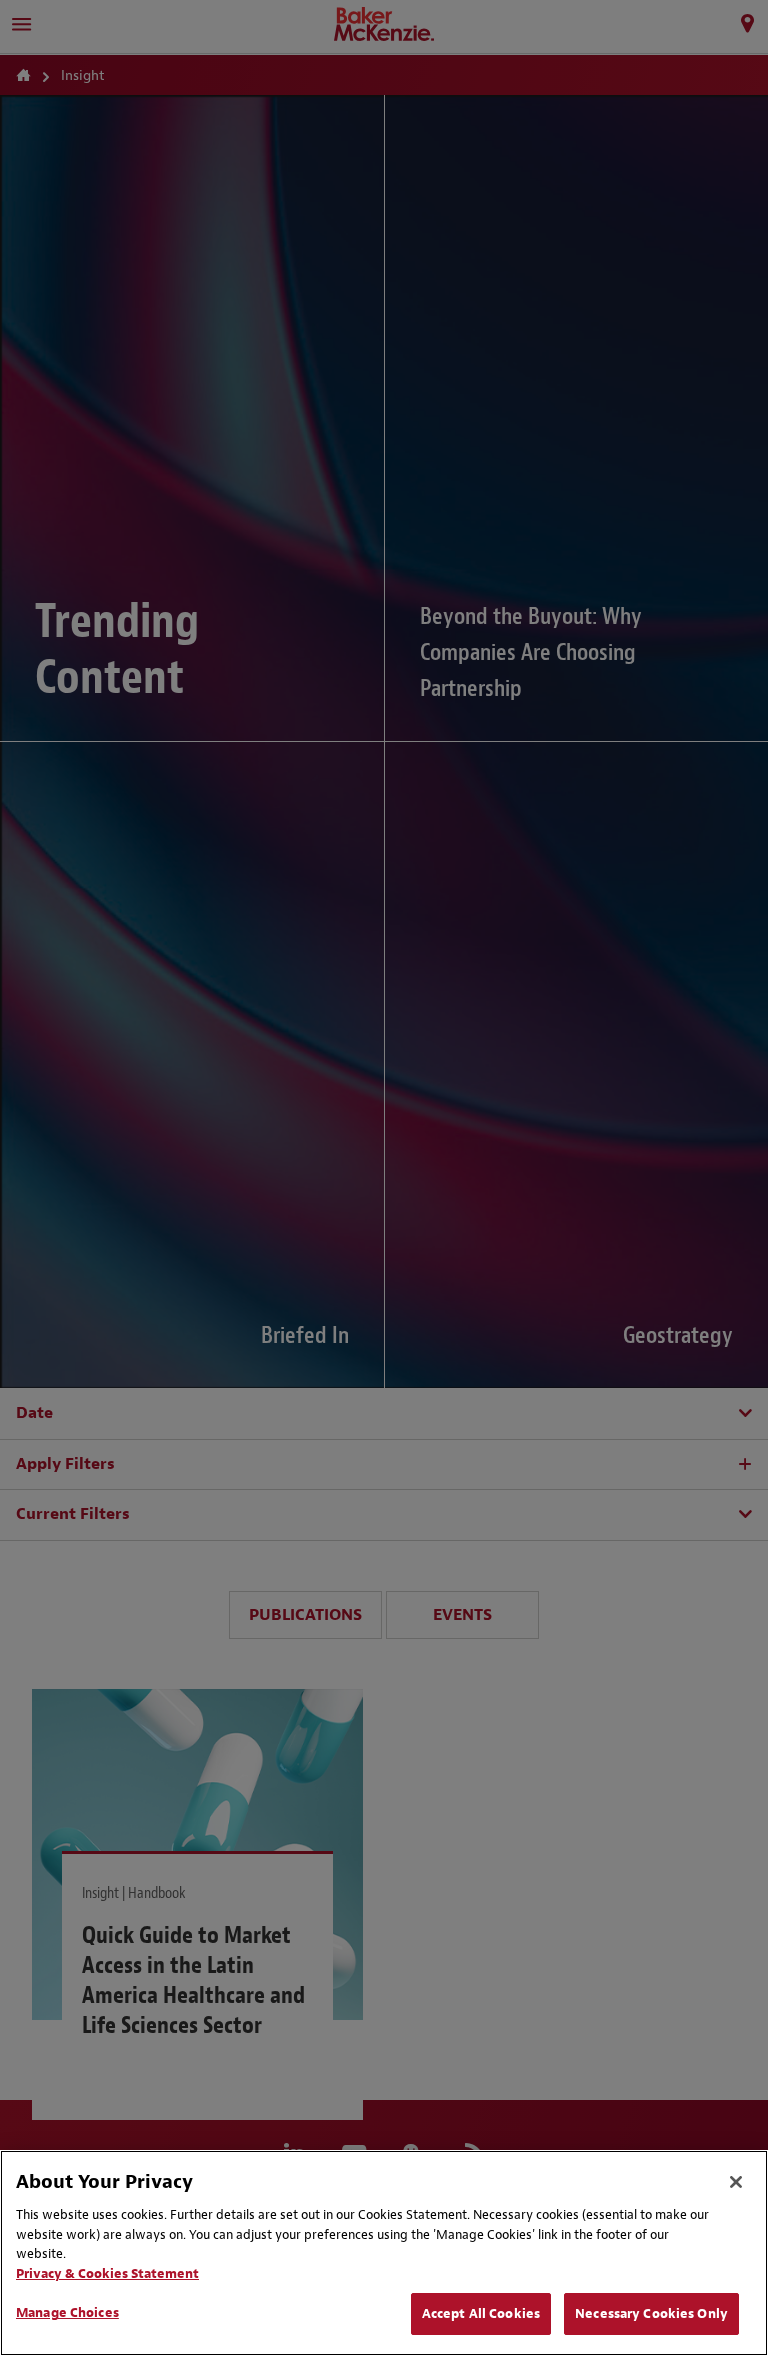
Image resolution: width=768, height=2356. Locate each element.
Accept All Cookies (481, 2313)
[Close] (736, 2182)
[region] (384, 2253)
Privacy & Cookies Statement (107, 2273)
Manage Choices (67, 2312)
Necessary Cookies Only (651, 2313)
